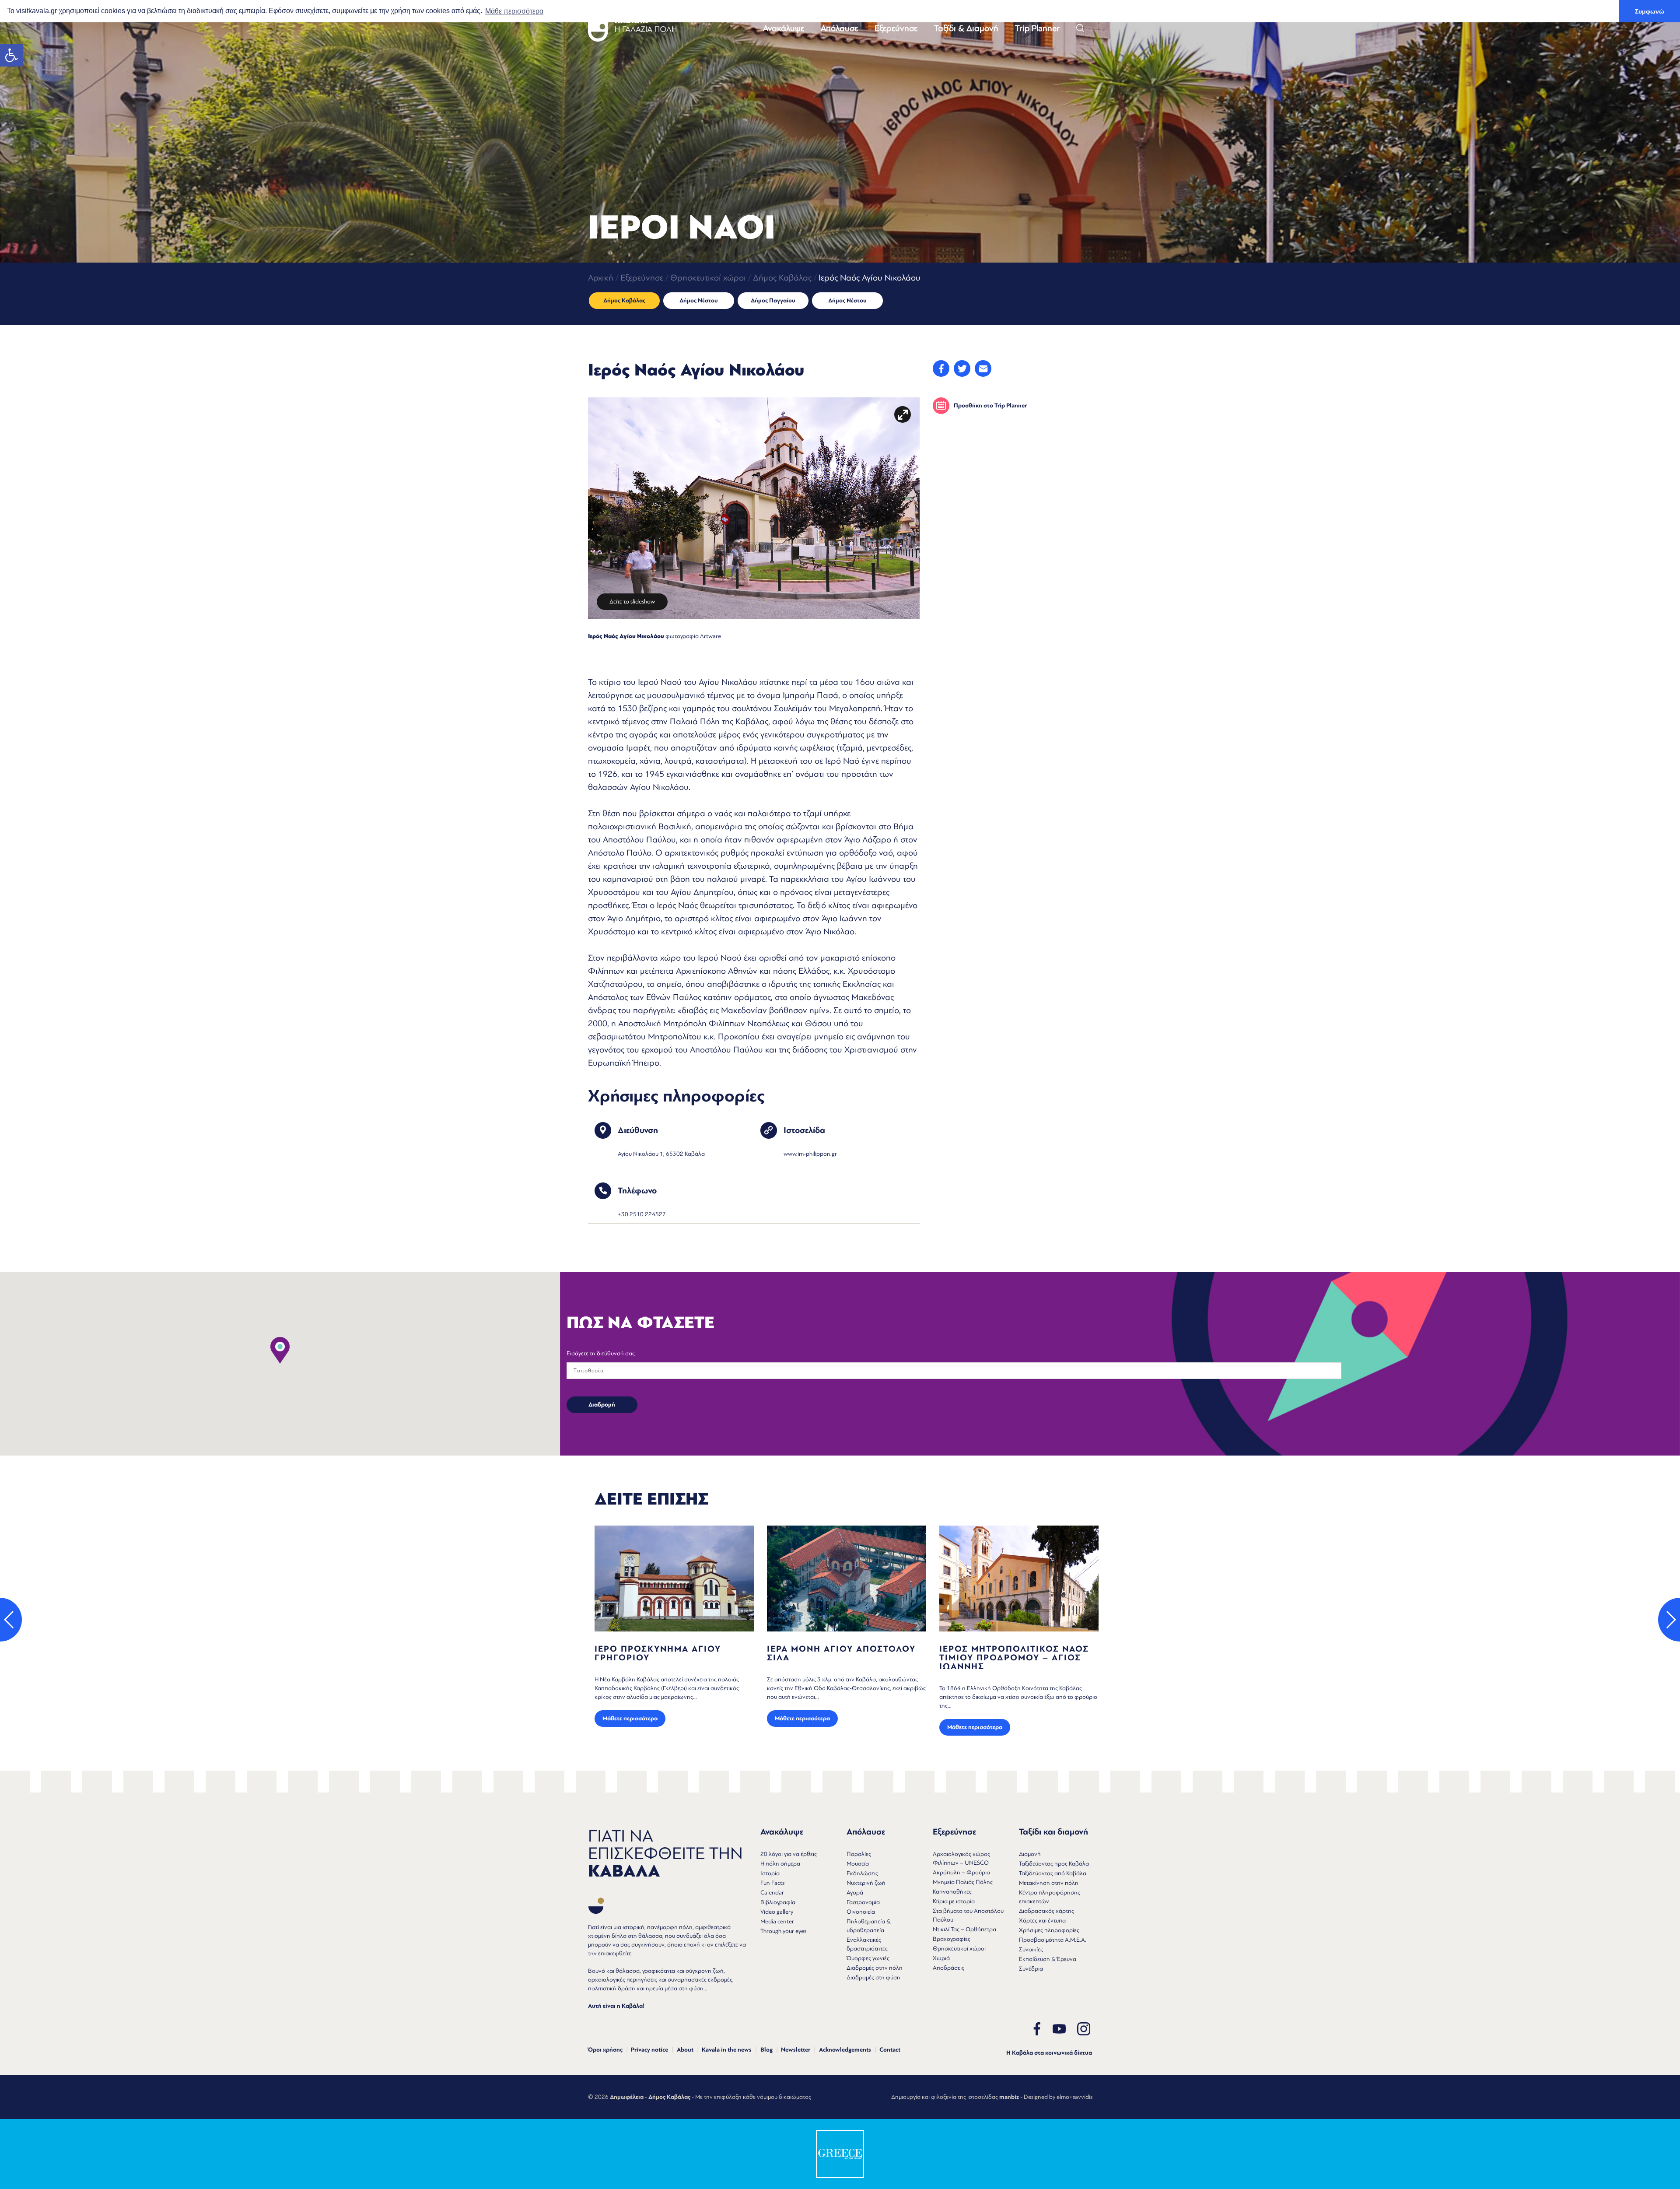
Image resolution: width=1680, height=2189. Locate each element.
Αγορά (855, 1893)
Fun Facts (772, 1883)
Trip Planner (1037, 28)
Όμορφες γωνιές (868, 1958)
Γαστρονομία (863, 1902)
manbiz (1009, 2097)
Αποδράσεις (948, 1968)
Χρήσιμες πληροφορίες (1049, 1930)
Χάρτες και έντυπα (1042, 1921)
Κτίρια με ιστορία (954, 1901)
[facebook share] (941, 368)
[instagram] (1084, 2029)
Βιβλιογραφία (778, 1902)
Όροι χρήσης (605, 2050)
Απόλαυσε (839, 28)
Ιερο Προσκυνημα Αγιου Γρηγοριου (830, 1653)
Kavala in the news (727, 2050)
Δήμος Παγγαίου (773, 301)
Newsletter (796, 2050)
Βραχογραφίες (952, 1939)
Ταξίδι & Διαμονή (966, 28)
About (685, 2050)
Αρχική (601, 278)
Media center (777, 1921)
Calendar (772, 1893)
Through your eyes (783, 1931)
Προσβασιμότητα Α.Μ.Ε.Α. (1053, 1940)
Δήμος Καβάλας (782, 278)
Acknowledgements (845, 2050)
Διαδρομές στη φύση (873, 1977)
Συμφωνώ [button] (1650, 11)
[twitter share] (962, 368)
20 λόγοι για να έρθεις (789, 1854)
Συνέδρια (1031, 1969)
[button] (11, 55)
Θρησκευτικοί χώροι (708, 278)
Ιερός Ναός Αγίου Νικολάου (626, 636)
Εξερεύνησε (896, 28)
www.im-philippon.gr (810, 1154)
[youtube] (1059, 2029)
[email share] (983, 368)
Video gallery (777, 1912)
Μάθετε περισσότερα (630, 1727)
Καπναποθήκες (952, 1892)
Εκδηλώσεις (862, 1873)
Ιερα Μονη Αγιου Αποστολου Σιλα (1014, 1653)
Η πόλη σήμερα (780, 1864)
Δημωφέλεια (627, 2097)
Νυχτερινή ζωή (866, 1883)
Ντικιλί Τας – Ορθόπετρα (964, 1929)
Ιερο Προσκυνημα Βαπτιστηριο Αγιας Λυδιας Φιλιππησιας (662, 1658)
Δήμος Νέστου (699, 301)
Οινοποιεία (861, 1912)
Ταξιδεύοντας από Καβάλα (1053, 1873)
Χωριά (941, 1958)
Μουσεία (858, 1864)
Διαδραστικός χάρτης (1046, 1911)
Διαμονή (1030, 1854)
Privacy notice (649, 2050)
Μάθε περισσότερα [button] (514, 11)
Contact (890, 2050)
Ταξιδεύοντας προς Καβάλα (1054, 1864)
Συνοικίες (1031, 1949)
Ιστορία (770, 1873)
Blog (766, 2050)
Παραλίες (859, 1854)
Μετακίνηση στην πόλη (1049, 1883)
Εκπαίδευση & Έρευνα (1048, 1959)
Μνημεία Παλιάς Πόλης (963, 1882)
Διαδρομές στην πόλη (875, 1968)
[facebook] (1037, 2029)
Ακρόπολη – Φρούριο (961, 1872)
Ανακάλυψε (784, 28)
